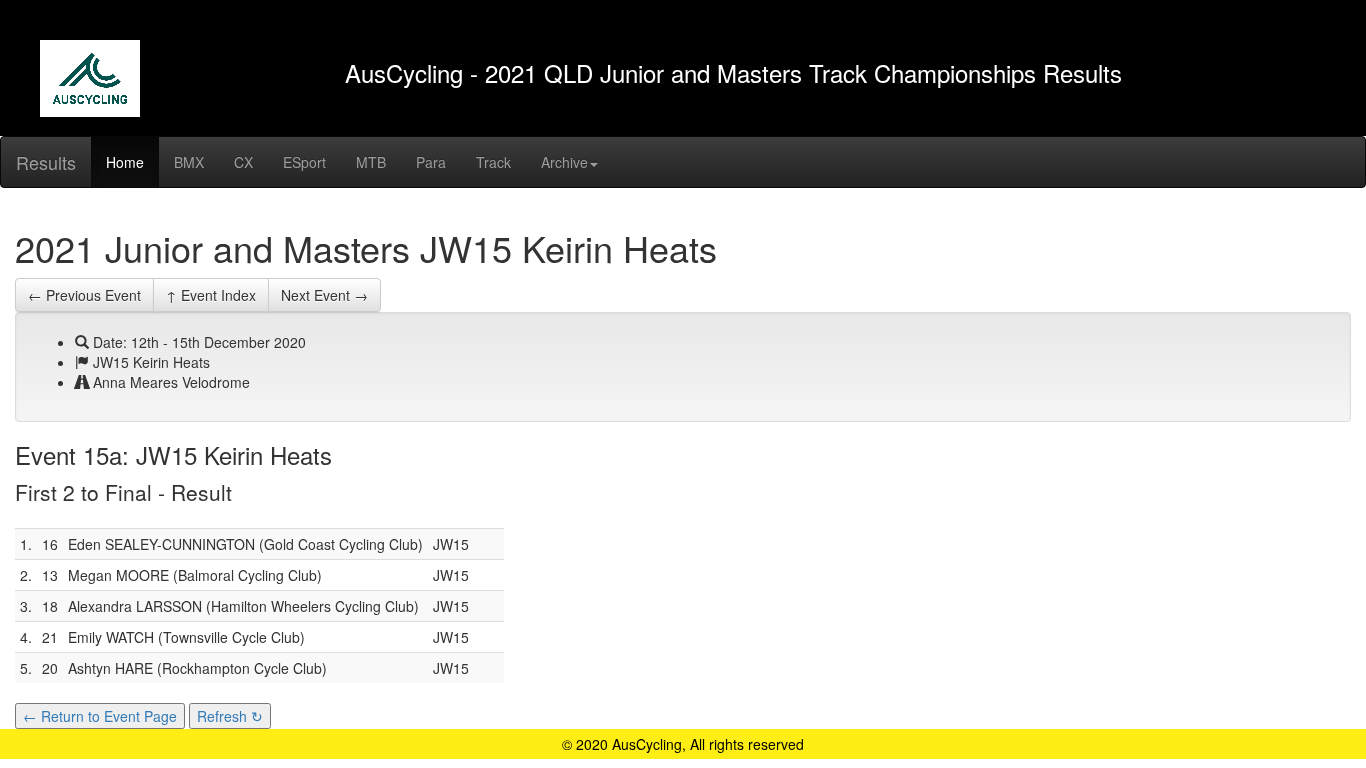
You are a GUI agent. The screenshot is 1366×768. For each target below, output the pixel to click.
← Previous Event (84, 295)
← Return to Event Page (100, 716)
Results (46, 162)
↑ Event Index (211, 295)
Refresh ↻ (230, 716)
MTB (371, 162)
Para (431, 162)
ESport (304, 162)
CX (243, 162)
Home (125, 162)
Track (493, 162)
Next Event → (324, 295)
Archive (564, 162)
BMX (189, 162)
